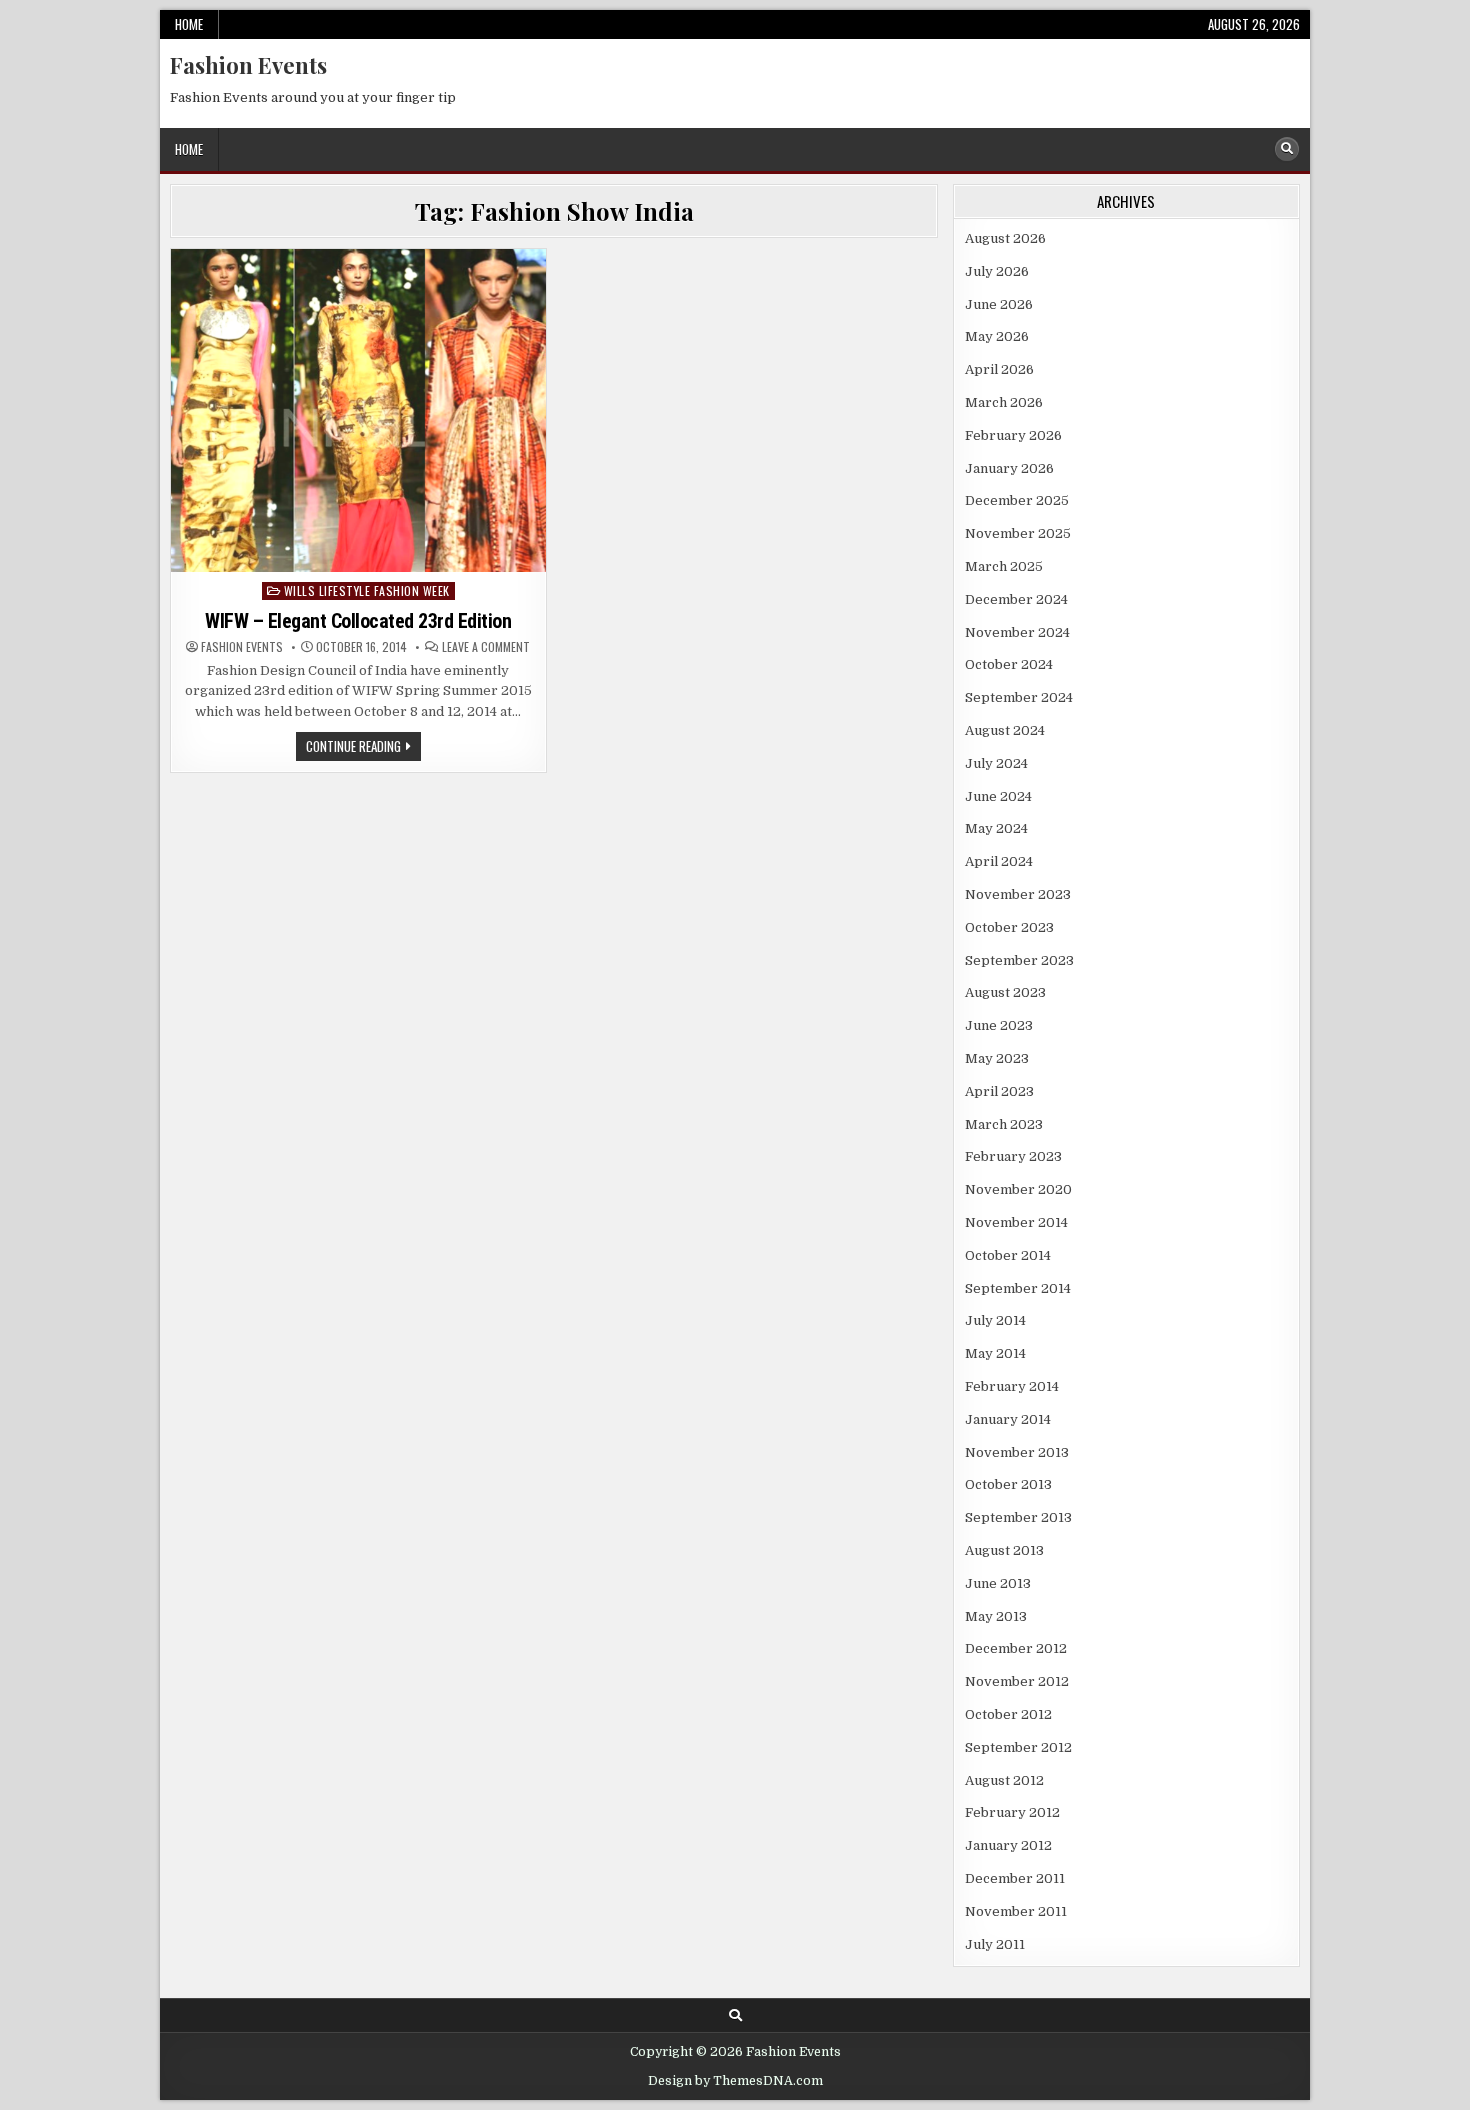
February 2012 (1012, 1812)
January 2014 (1008, 1419)
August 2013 (1004, 1550)
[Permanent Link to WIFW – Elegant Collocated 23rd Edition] (358, 410)
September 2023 (1019, 960)
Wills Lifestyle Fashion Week (367, 590)
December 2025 (1017, 500)
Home (189, 24)
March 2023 (1004, 1124)
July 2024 (996, 763)
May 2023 (997, 1058)
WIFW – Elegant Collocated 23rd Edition (358, 621)
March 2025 (1004, 566)
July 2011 (995, 1944)
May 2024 (996, 828)
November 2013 (1017, 1452)
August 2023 (1005, 992)
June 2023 (999, 1025)
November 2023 (1018, 894)
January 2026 (1009, 468)
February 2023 (1013, 1156)
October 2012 (1008, 1714)
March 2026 (1004, 402)
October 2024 (1009, 664)
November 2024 (1017, 632)
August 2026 (1005, 238)
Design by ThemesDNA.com (735, 2081)
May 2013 (996, 1616)
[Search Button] (1287, 149)
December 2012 (1016, 1648)
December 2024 (1016, 599)
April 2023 (999, 1091)
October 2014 (1008, 1255)
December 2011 (1015, 1878)
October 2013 (1008, 1484)
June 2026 (999, 304)
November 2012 (1017, 1681)
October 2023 (1009, 927)
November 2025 (1018, 533)
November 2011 (1016, 1911)
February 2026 (1013, 435)
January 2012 (1008, 1845)
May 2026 (997, 336)
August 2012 (1004, 1780)
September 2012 (1018, 1747)
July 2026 (997, 271)
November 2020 (1018, 1189)
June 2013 (998, 1583)
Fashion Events (248, 65)
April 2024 (999, 861)
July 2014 (995, 1320)
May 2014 (995, 1353)
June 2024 (998, 796)
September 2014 (1018, 1288)
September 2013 (1018, 1517)
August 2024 (1005, 730)
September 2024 (1019, 697)
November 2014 (1016, 1222)
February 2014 (1012, 1386)
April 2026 (999, 369)
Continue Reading (363, 748)
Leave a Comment (486, 647)
